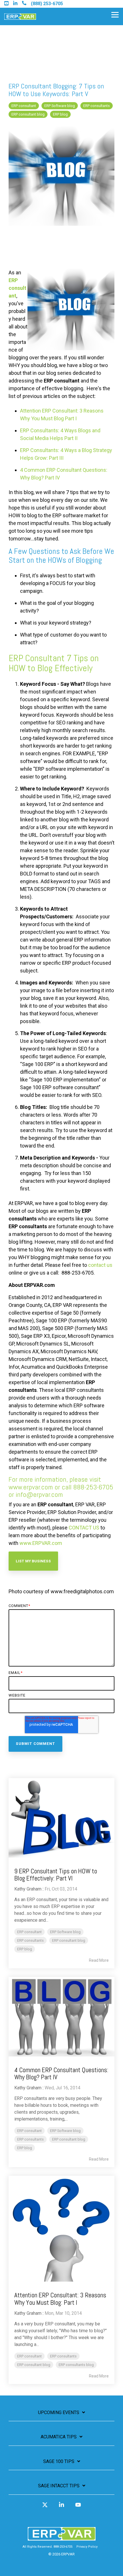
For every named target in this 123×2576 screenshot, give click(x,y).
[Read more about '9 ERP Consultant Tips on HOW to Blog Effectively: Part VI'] (61, 1818)
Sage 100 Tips (59, 2461)
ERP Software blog (60, 106)
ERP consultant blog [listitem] (69, 1940)
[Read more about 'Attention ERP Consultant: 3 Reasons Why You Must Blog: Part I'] (61, 2229)
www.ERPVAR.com (41, 1543)
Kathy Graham (28, 1889)
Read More (99, 1960)
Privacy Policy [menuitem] (87, 2547)
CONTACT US (84, 1528)
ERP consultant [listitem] (29, 1932)
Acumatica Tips (59, 2437)
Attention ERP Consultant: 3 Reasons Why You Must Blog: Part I (60, 2299)
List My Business (33, 1561)
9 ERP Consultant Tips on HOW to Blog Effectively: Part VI (56, 1875)
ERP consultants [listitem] (30, 1940)
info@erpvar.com (39, 1494)
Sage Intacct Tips (59, 2486)
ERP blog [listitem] (25, 1949)
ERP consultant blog (28, 114)
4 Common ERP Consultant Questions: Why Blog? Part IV (61, 2073)
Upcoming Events (59, 2412)
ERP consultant (24, 106)
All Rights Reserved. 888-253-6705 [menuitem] (47, 2547)
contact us (100, 1265)
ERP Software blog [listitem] (65, 1932)
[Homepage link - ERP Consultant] (62, 2538)
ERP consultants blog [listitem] (76, 2365)
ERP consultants (97, 106)
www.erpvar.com (31, 1487)
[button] (115, 14)
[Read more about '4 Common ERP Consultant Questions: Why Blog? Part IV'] (61, 2017)
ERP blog (60, 114)
